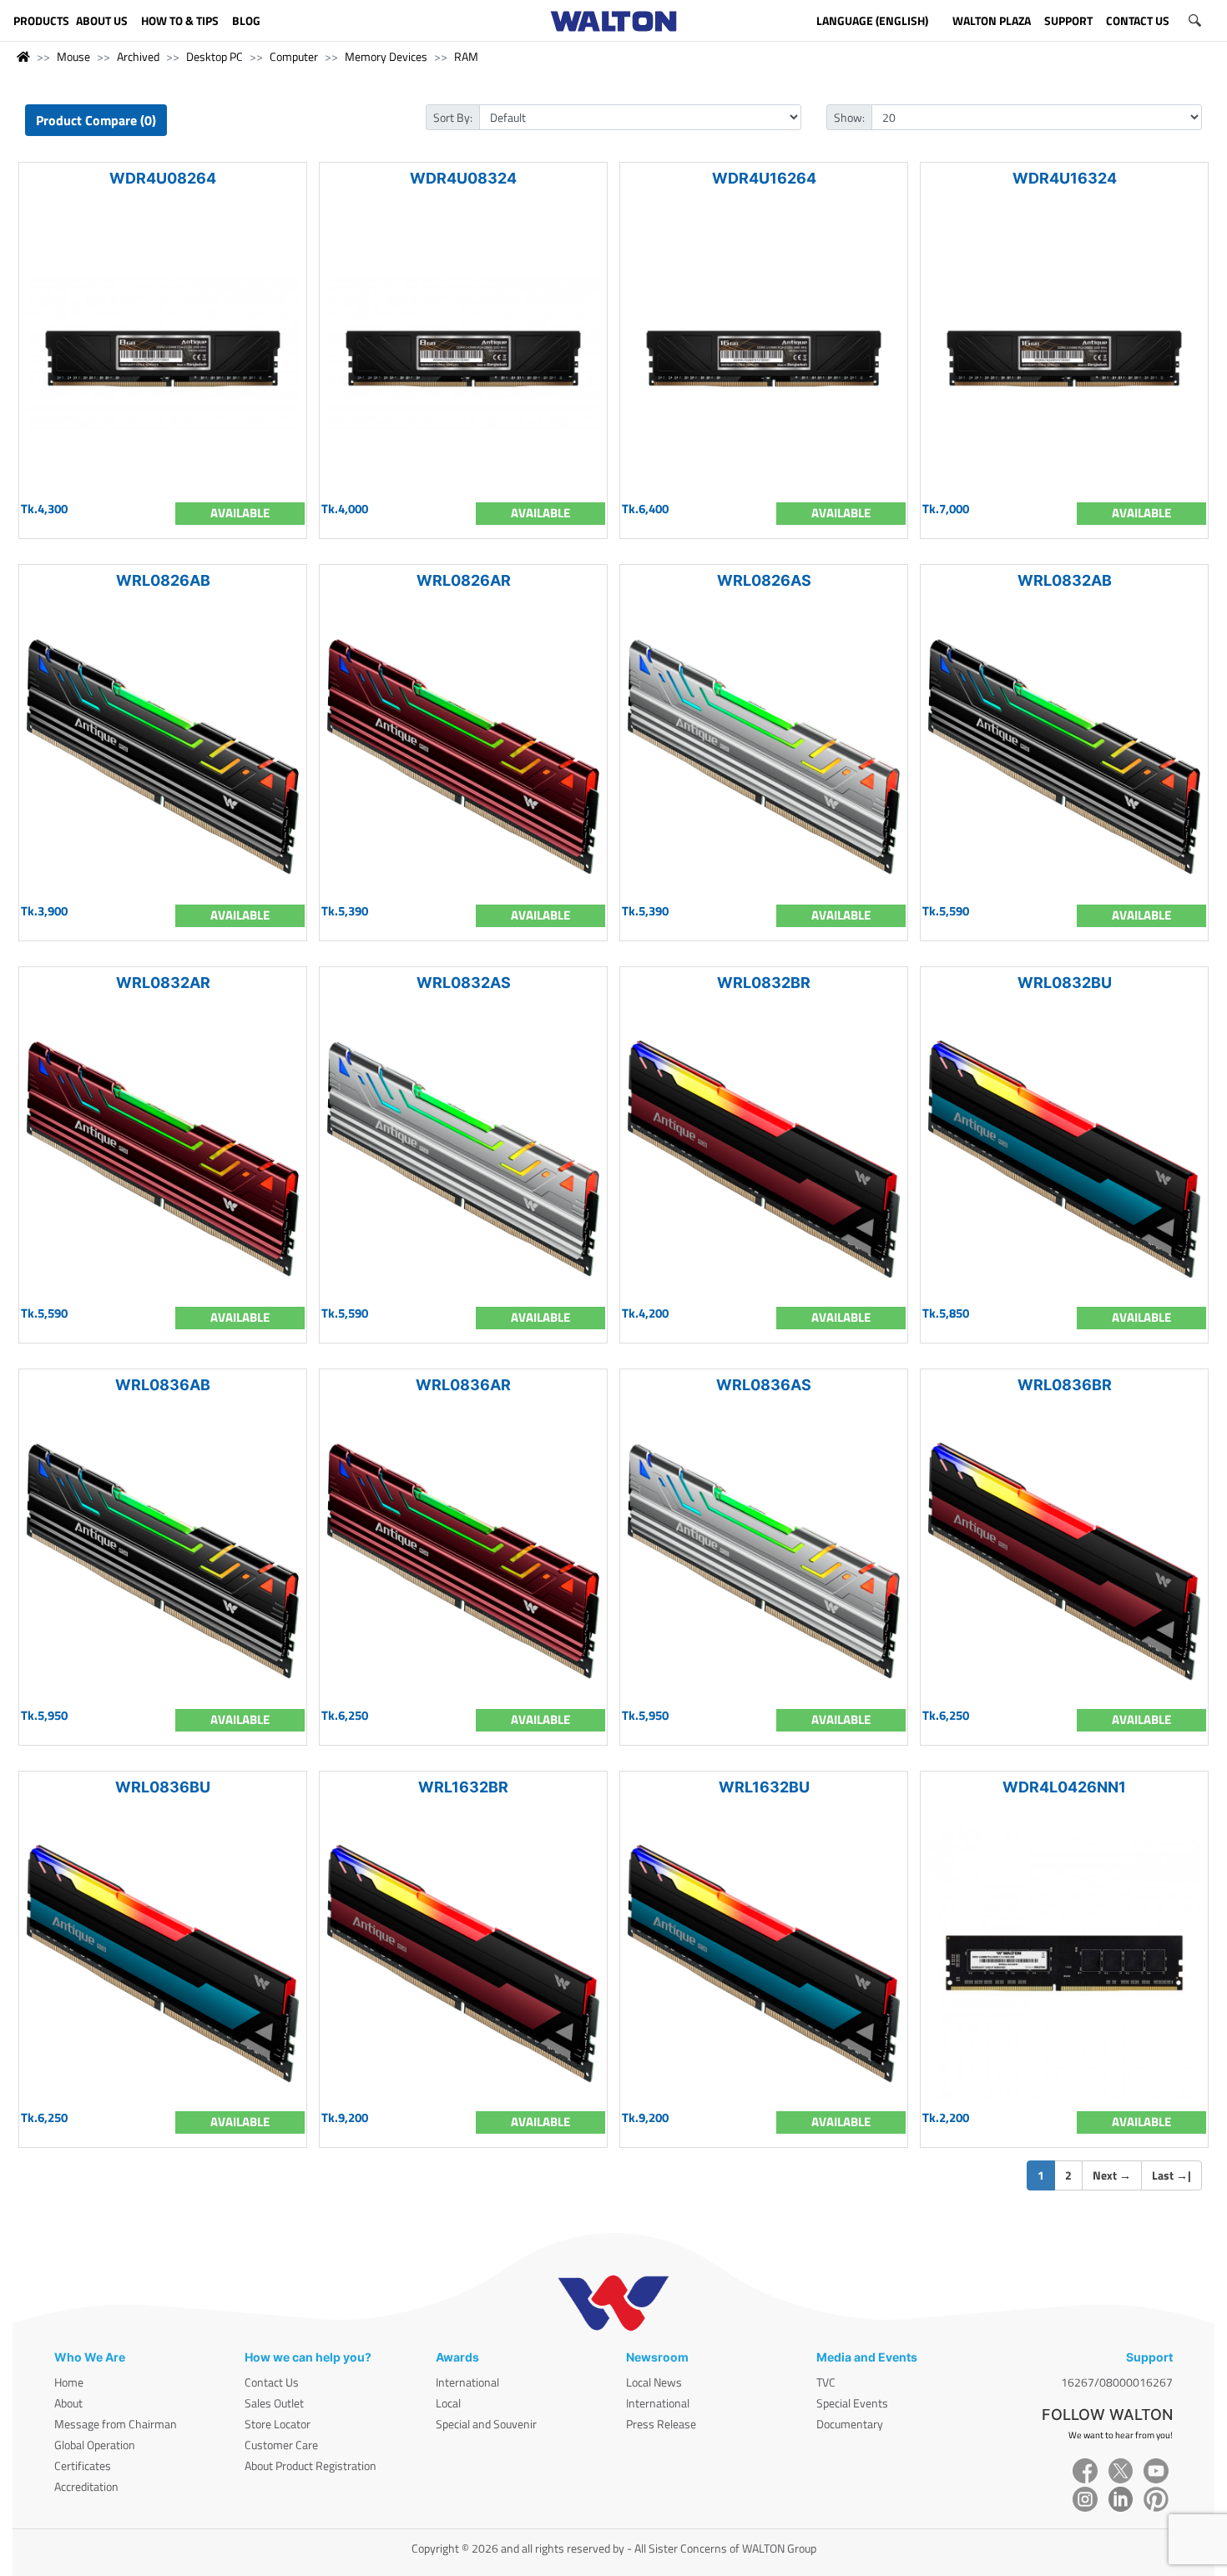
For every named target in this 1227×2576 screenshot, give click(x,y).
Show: (849, 117)
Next (1112, 2175)
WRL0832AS (464, 983)
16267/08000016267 (1117, 2382)
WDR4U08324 (463, 178)
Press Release (661, 2424)
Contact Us (272, 2382)
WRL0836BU (163, 1787)
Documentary (850, 2424)
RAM (466, 56)
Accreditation (86, 2486)
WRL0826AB (163, 580)
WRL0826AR (464, 580)
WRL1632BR (463, 1787)
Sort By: (453, 117)
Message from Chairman (116, 2424)
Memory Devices (386, 56)
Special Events (852, 2403)
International (467, 2382)
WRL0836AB (163, 1385)
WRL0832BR (764, 983)
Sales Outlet (274, 2403)
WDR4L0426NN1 (1064, 1787)
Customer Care (281, 2445)
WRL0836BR (1065, 1385)
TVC (826, 2382)
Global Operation (95, 2445)
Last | (1171, 2175)
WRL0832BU (1065, 983)
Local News (654, 2382)
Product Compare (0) (96, 120)
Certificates (83, 2465)
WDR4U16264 (764, 178)
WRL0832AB (1065, 580)
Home (69, 2382)
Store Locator (278, 2424)
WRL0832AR (163, 983)
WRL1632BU (764, 1787)
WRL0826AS (764, 580)
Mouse (73, 56)
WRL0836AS (764, 1385)
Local (448, 2403)
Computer (294, 56)
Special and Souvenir (486, 2424)
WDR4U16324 (1065, 178)
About (68, 2403)
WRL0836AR (463, 1385)
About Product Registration (311, 2465)
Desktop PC (215, 56)
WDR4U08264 (163, 178)
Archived (138, 56)
